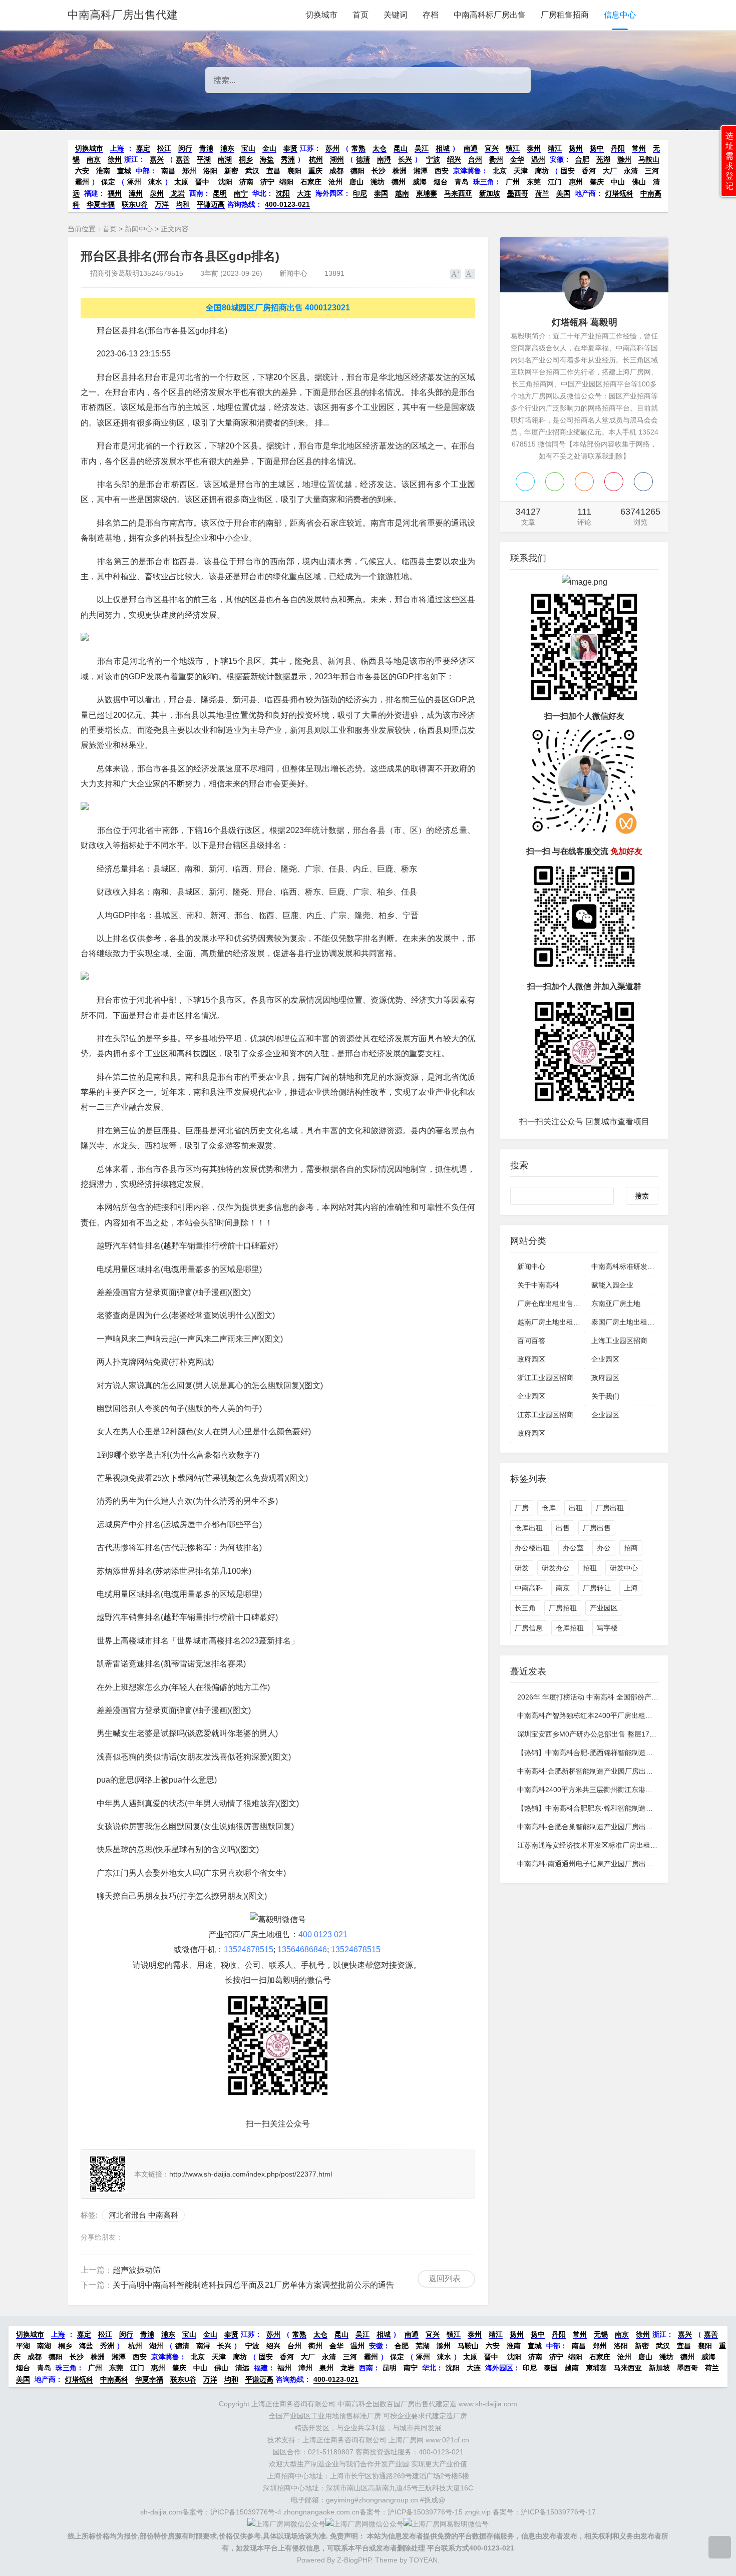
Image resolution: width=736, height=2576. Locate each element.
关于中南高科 (538, 1285)
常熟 (358, 148)
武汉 (252, 171)
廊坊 (542, 171)
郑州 (189, 171)
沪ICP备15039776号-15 (425, 2512)
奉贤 (290, 148)
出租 (576, 1508)
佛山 (639, 182)
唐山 (356, 182)
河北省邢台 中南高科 (143, 2215)
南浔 (384, 159)
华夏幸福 (101, 204)
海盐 (267, 159)
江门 (555, 182)
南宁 (241, 193)
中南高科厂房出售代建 (123, 15)
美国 (563, 193)
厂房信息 (529, 1628)
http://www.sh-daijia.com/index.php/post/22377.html (251, 2174)
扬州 (576, 148)
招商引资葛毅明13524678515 (137, 273)
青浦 (206, 148)
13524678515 (249, 1950)
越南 (402, 193)
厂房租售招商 (565, 15)
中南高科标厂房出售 (490, 15)
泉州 (157, 193)
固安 (568, 171)
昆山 (401, 148)
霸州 (82, 182)
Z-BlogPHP (354, 2560)
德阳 (357, 171)
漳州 (136, 193)
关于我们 (605, 1396)
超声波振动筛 (137, 2270)
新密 (231, 171)
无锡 (601, 2334)
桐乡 (246, 159)
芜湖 (603, 159)
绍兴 (454, 159)
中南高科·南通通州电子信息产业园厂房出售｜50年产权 (603, 1864)
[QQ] (525, 482)
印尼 (360, 193)
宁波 (433, 159)
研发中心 (624, 1568)
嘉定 (143, 148)
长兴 (405, 159)
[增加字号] (455, 274)
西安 (442, 171)
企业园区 (605, 1359)
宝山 (248, 148)
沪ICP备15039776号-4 (246, 2512)
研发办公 (556, 1568)
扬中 (597, 148)
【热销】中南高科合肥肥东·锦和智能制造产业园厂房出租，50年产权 (624, 1808)
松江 (164, 148)
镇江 (513, 148)
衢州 (496, 159)
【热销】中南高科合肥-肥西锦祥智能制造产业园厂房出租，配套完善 (624, 1753)
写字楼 (607, 1628)
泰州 (534, 148)
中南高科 (529, 1588)
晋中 (202, 182)
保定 (108, 182)
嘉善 (183, 159)
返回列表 (445, 2278)
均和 (183, 204)
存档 (431, 15)
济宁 (267, 182)
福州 (115, 193)
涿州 (134, 182)
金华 (517, 159)
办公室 (573, 1548)
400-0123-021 (287, 204)
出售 (563, 1528)
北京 (500, 171)
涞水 (155, 182)
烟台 (441, 182)
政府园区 (531, 1359)
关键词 (396, 15)
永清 (631, 171)
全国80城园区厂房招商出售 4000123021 (278, 308)
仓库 (549, 1508)
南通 (471, 148)
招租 (590, 1568)
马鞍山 (649, 159)
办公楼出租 (532, 1548)
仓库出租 (529, 1528)
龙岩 (177, 193)
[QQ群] (643, 482)
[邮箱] (584, 482)
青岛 (462, 182)
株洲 (400, 171)
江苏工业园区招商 (545, 1415)
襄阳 (294, 171)
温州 (538, 159)
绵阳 (286, 182)
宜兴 (492, 148)
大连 (304, 193)
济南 (246, 182)
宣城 (124, 171)
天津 (521, 171)
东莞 (534, 182)
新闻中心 (139, 229)
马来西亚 (458, 193)
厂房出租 (610, 1508)
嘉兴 (157, 159)
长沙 (379, 171)
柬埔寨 (427, 193)
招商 (631, 1548)
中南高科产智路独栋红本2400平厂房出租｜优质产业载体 (606, 1715)
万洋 (162, 204)
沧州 (335, 182)
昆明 (220, 193)
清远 (242, 2368)
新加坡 (490, 193)
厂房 (522, 1508)
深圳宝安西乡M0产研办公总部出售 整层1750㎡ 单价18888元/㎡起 (620, 1734)
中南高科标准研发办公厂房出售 (640, 1266)
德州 (399, 182)
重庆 (315, 171)
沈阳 (224, 182)
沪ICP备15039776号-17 (558, 2512)
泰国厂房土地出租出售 (626, 1322)
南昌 (168, 171)
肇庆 (597, 182)
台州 (475, 159)
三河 (652, 171)
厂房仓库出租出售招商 (552, 1304)
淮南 (103, 171)
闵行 (185, 148)
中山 (618, 182)
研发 (522, 1568)
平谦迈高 (211, 204)
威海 (420, 182)
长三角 (525, 1608)
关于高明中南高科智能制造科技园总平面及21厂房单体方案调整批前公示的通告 (253, 2285)
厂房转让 (597, 1588)
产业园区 (604, 1608)
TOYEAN (423, 2560)
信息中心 (620, 15)
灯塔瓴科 (619, 193)
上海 (117, 148)
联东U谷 (135, 204)
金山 (269, 148)
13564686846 (302, 1950)
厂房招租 (563, 1608)
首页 (360, 15)
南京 (94, 159)
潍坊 (378, 182)
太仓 (380, 148)
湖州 (337, 159)
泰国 (381, 193)
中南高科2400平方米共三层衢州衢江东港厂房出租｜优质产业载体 (620, 1790)
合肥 (582, 159)
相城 (443, 148)
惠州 (576, 182)
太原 (181, 182)
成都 (336, 171)
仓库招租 (570, 1628)
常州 (639, 148)
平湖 (204, 159)
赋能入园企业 (612, 1285)
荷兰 (542, 193)
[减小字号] (470, 274)
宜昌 (273, 171)
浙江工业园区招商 (545, 1378)
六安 (82, 171)
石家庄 (311, 182)
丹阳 (618, 148)
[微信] (555, 482)
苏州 (332, 148)
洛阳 (210, 171)
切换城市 (321, 15)
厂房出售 (597, 1528)
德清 (363, 159)
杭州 (316, 159)
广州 (513, 182)
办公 (604, 1548)
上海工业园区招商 (619, 1341)
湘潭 (421, 171)
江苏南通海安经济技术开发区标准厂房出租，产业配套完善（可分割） (626, 1845)
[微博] (614, 482)
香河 (589, 171)
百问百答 (531, 1341)
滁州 (624, 159)
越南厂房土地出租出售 (552, 1322)
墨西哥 (518, 193)
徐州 (115, 159)
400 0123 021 (323, 1935)
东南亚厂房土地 (616, 1304)
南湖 (225, 159)
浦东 (227, 148)
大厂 (610, 171)
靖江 (555, 148)
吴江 (422, 148)
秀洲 (288, 159)
